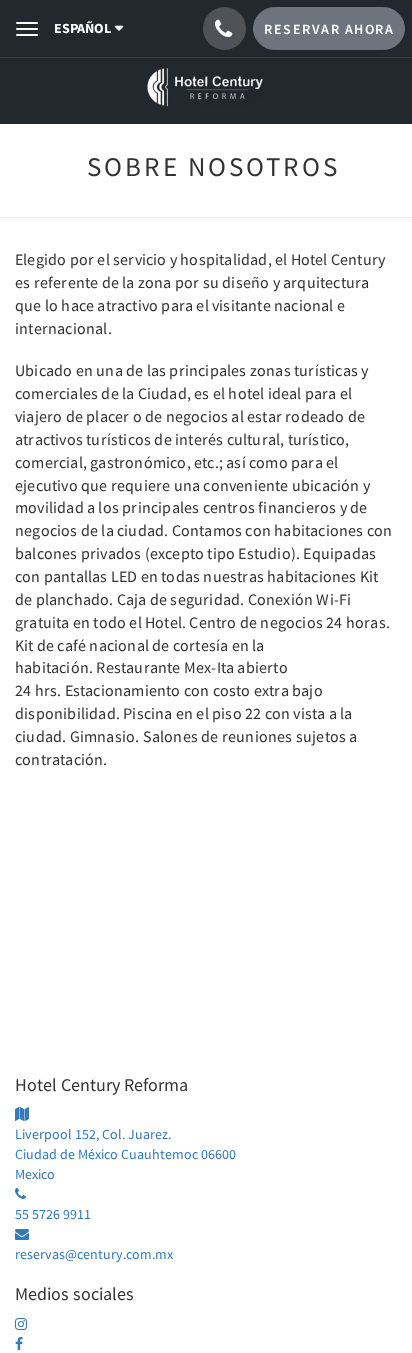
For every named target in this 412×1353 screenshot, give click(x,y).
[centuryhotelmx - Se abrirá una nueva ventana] (28, 1324)
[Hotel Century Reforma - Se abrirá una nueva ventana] (28, 1344)
